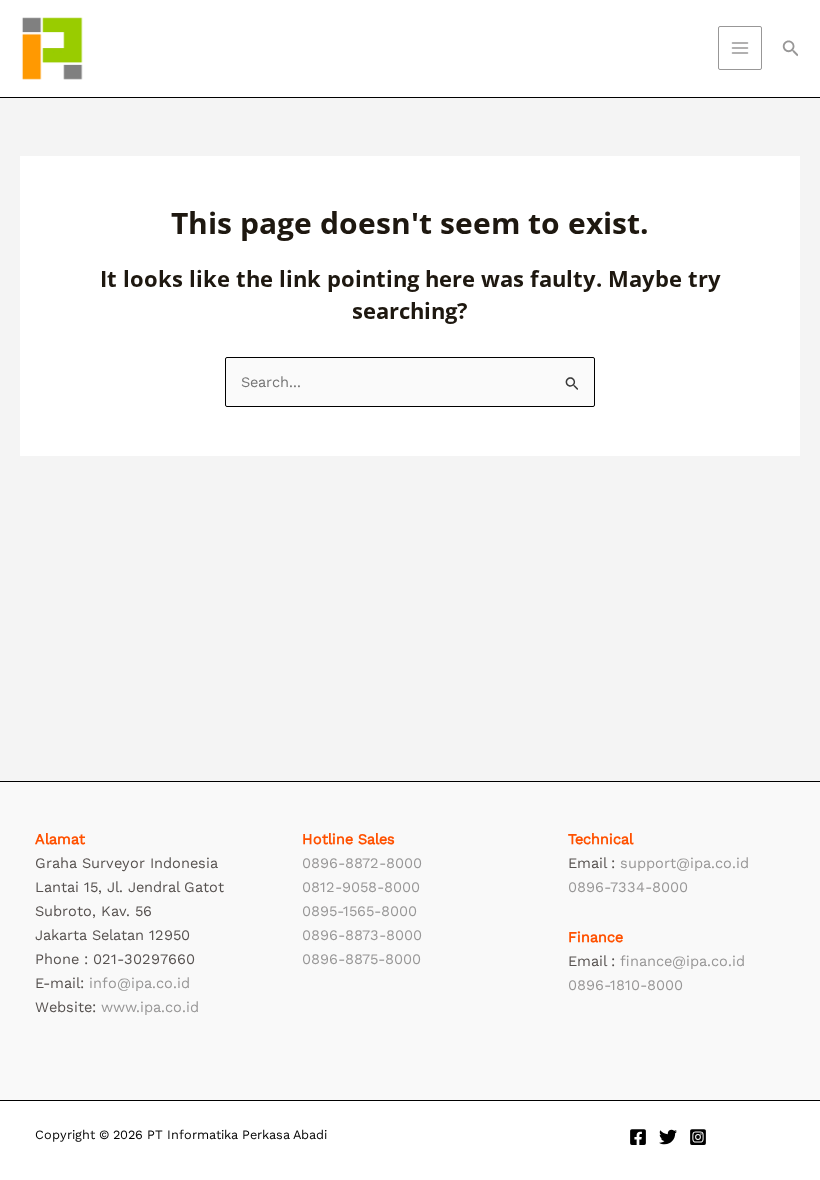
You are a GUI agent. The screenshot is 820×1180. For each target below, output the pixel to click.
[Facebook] (638, 1137)
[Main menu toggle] (740, 48)
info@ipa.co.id (139, 983)
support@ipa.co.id (684, 863)
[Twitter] (668, 1137)
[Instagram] (698, 1137)
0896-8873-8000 (362, 935)
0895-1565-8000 (359, 911)
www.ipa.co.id (150, 1007)
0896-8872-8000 (362, 863)
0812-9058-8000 (361, 887)
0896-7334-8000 (628, 887)
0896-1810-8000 (625, 985)
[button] (791, 48)
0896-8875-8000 (361, 959)
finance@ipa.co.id (682, 961)
